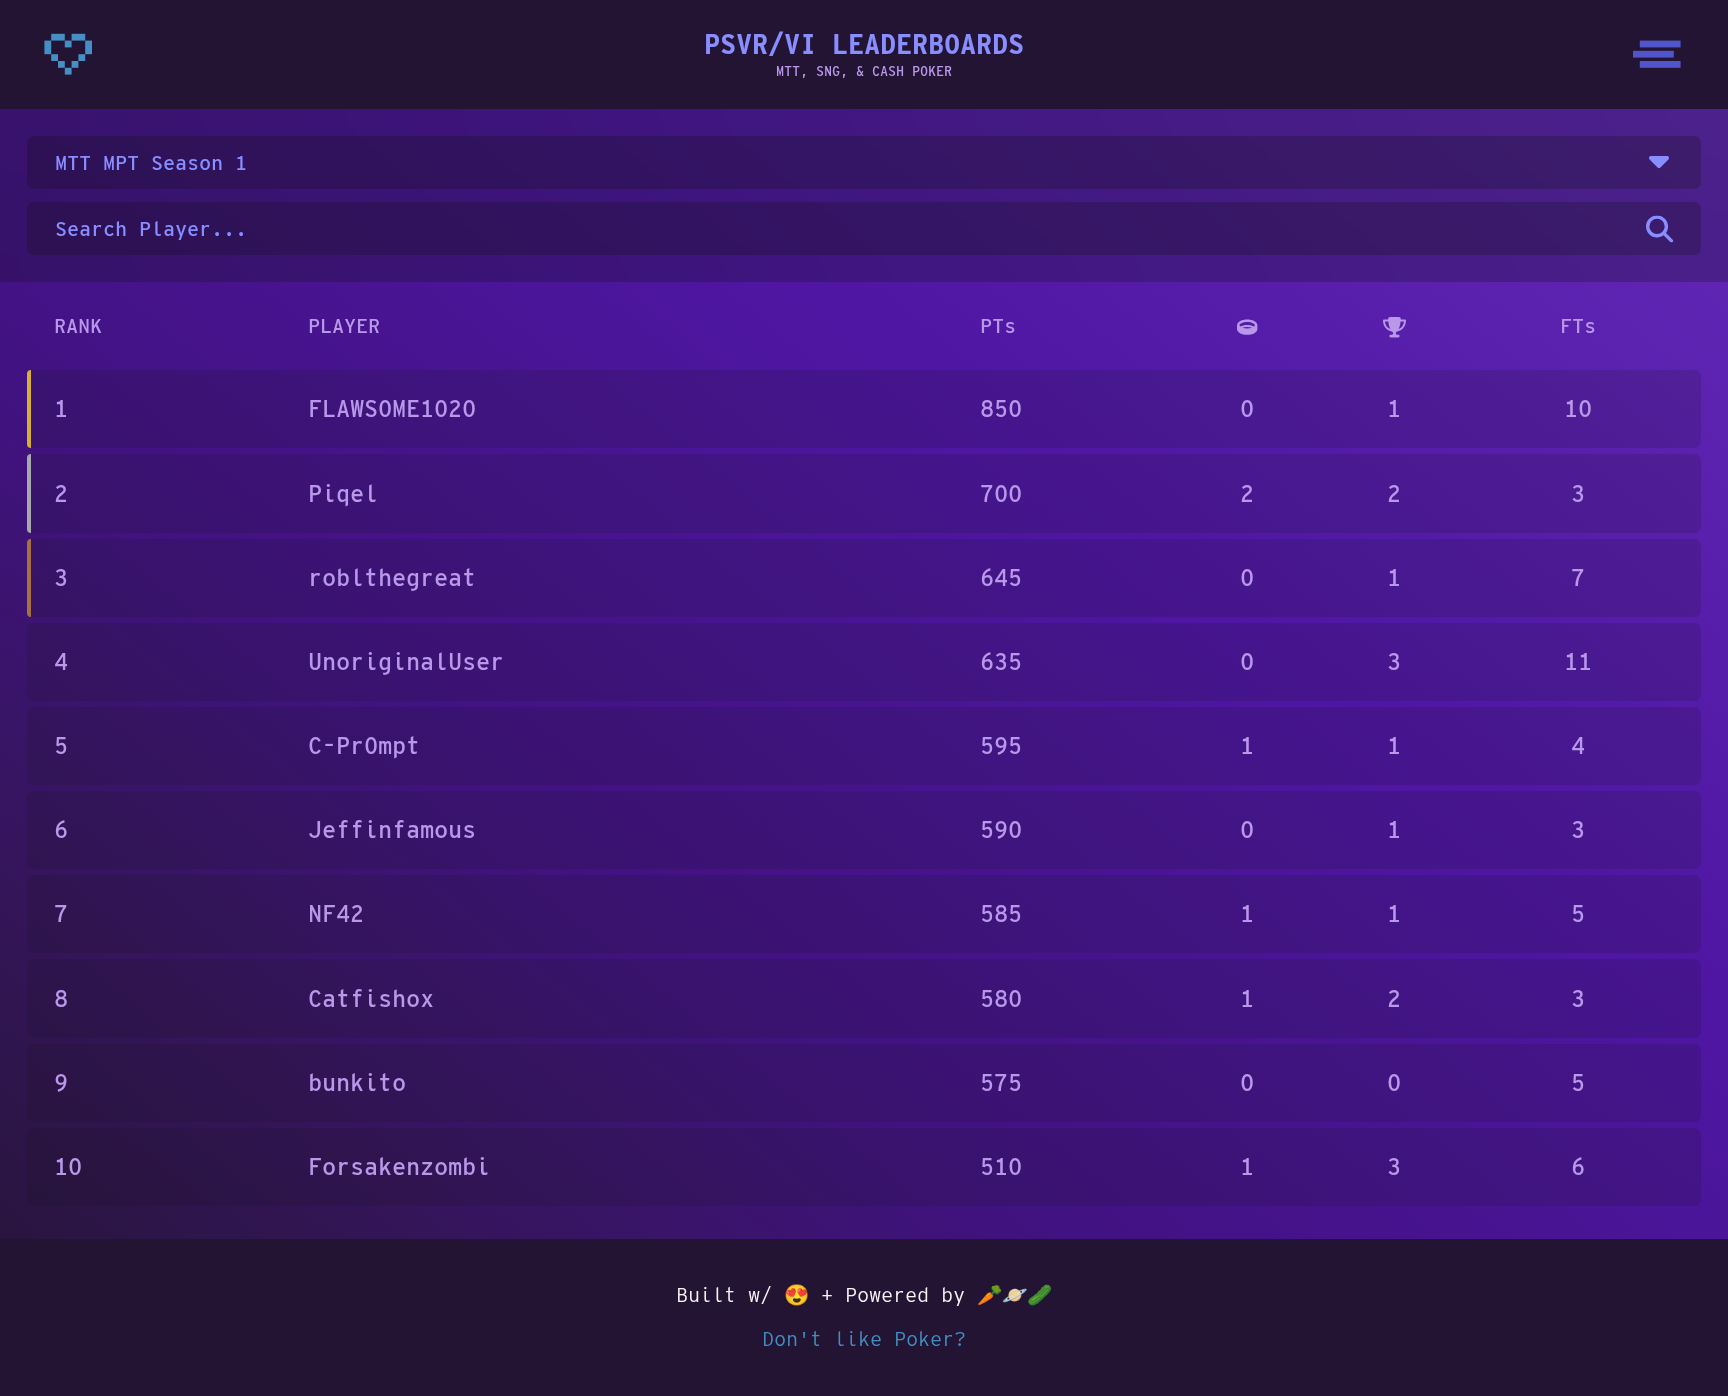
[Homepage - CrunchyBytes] (68, 54)
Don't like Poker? (864, 1338)
